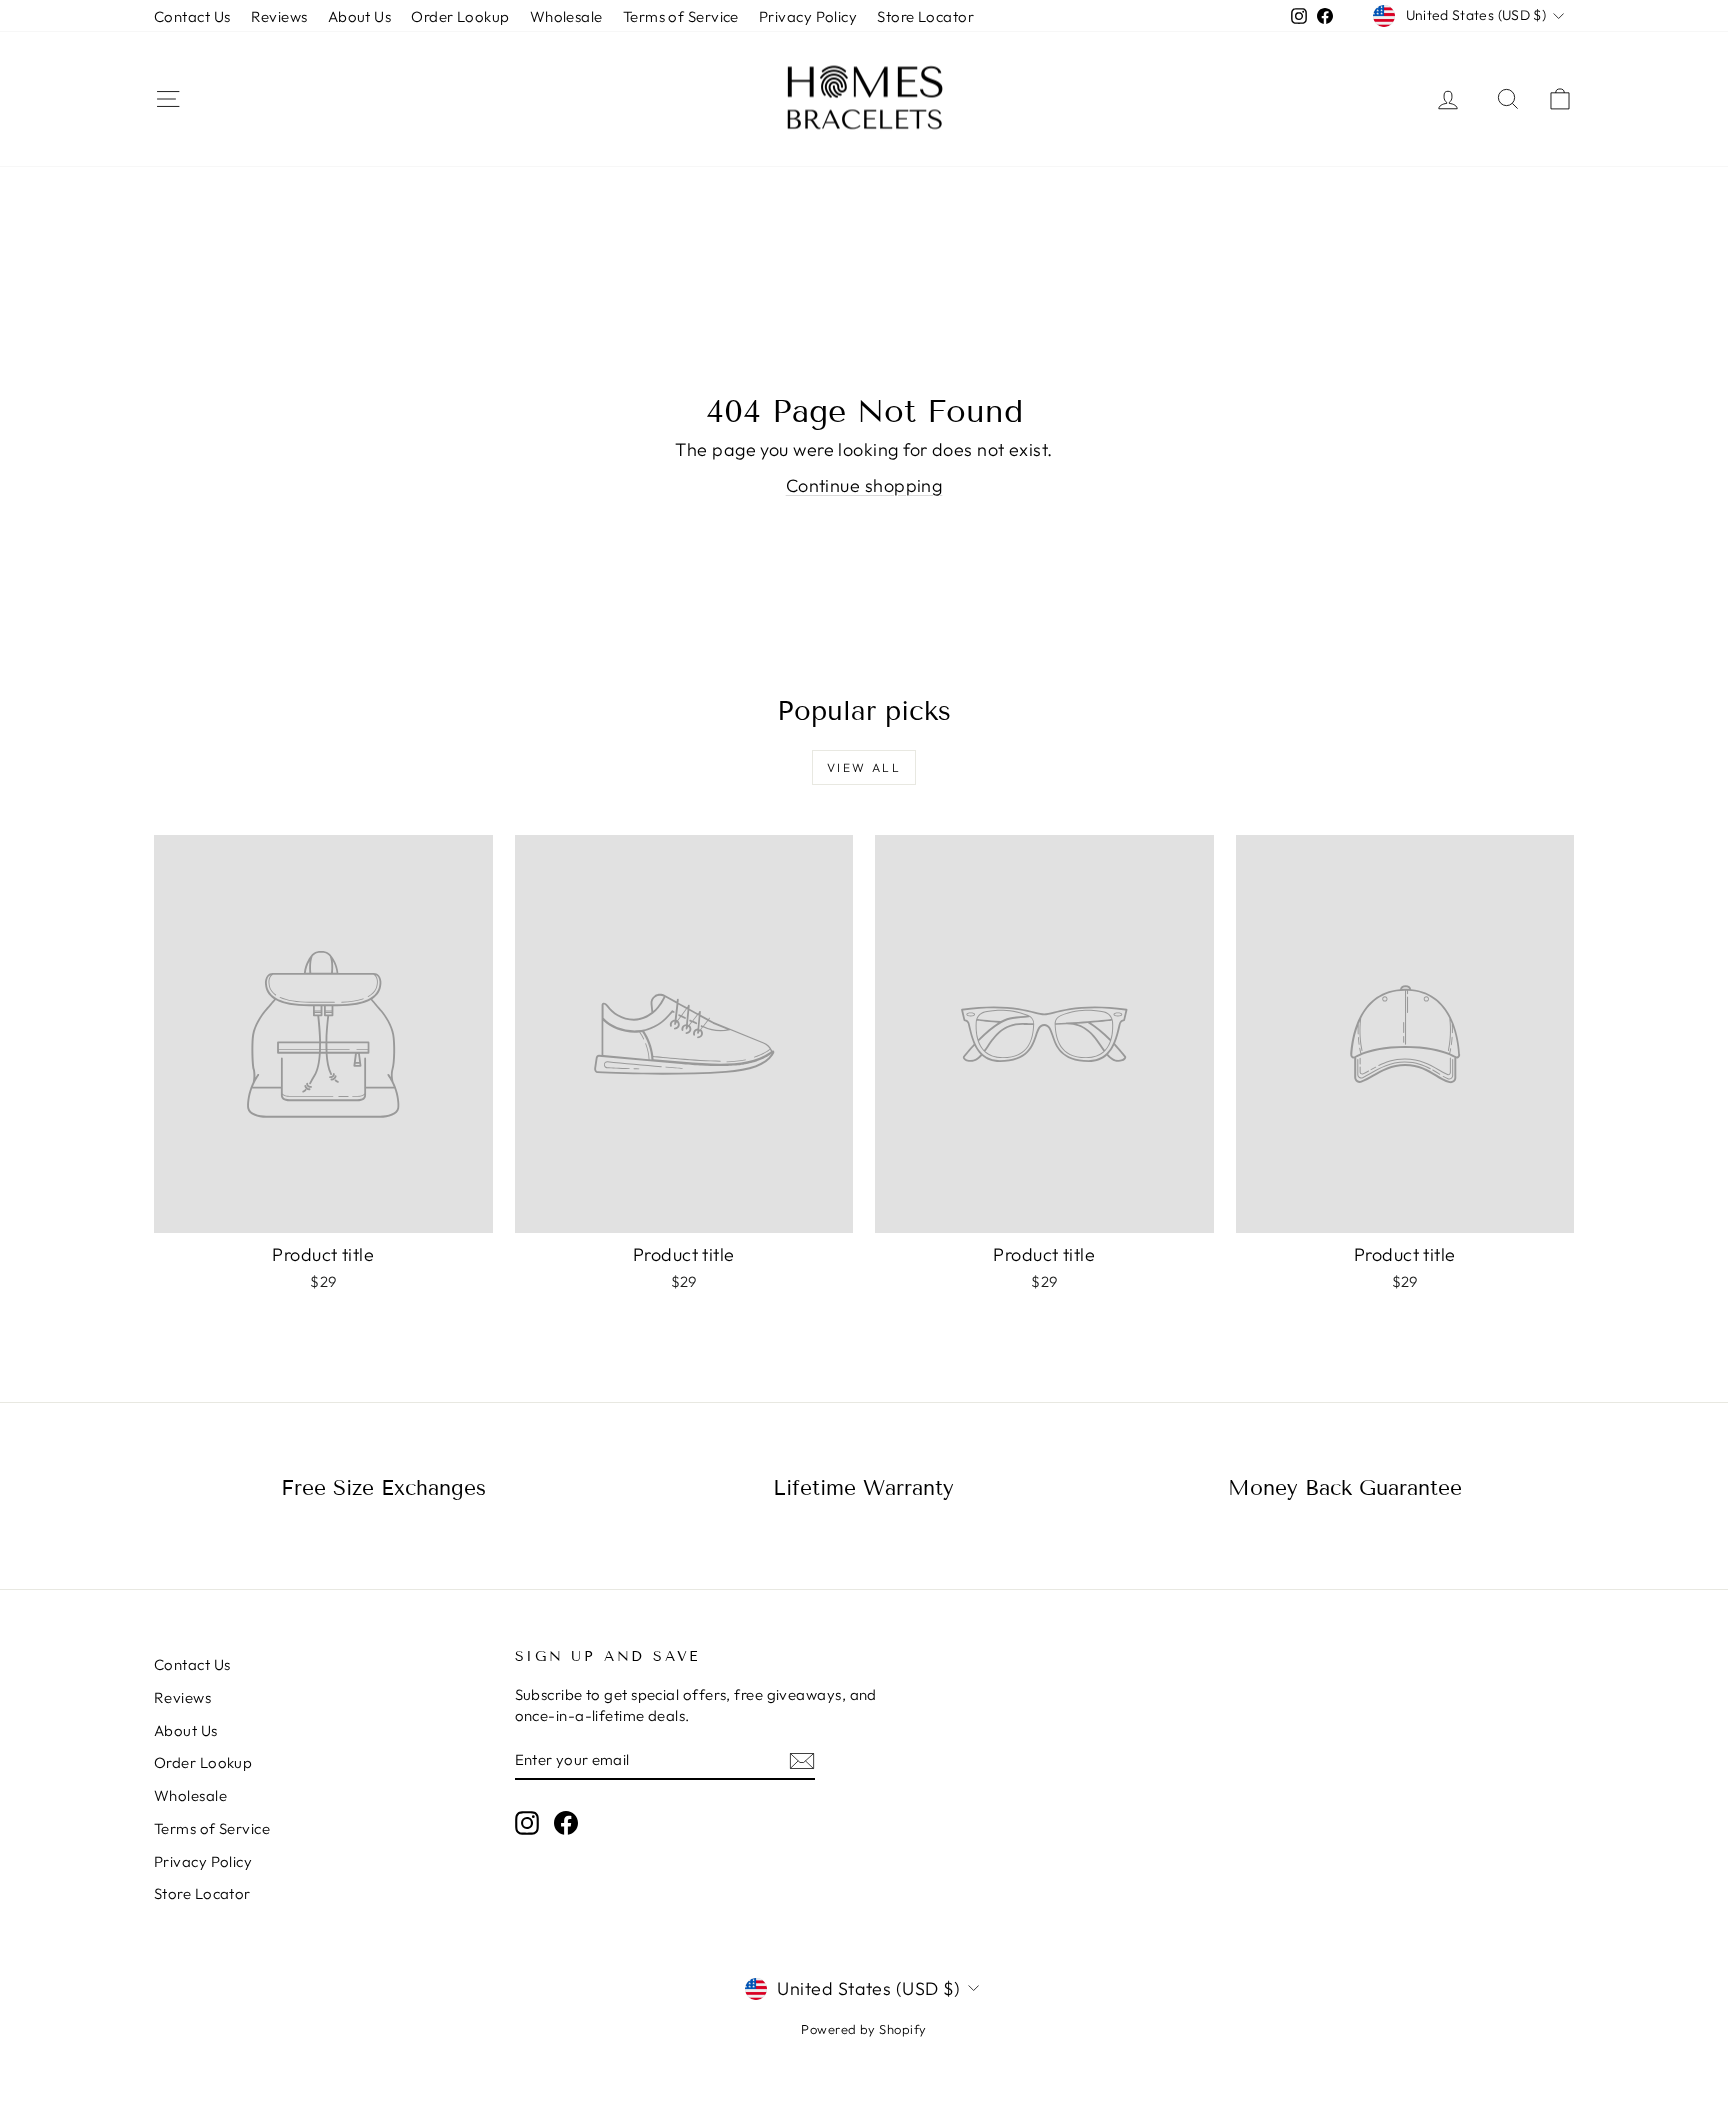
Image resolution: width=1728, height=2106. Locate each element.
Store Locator (925, 16)
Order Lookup (460, 16)
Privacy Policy (808, 16)
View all (864, 767)
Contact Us (192, 16)
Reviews (279, 16)
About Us (360, 16)
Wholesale (566, 16)
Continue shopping (864, 485)
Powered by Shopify (863, 2029)
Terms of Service (681, 16)
